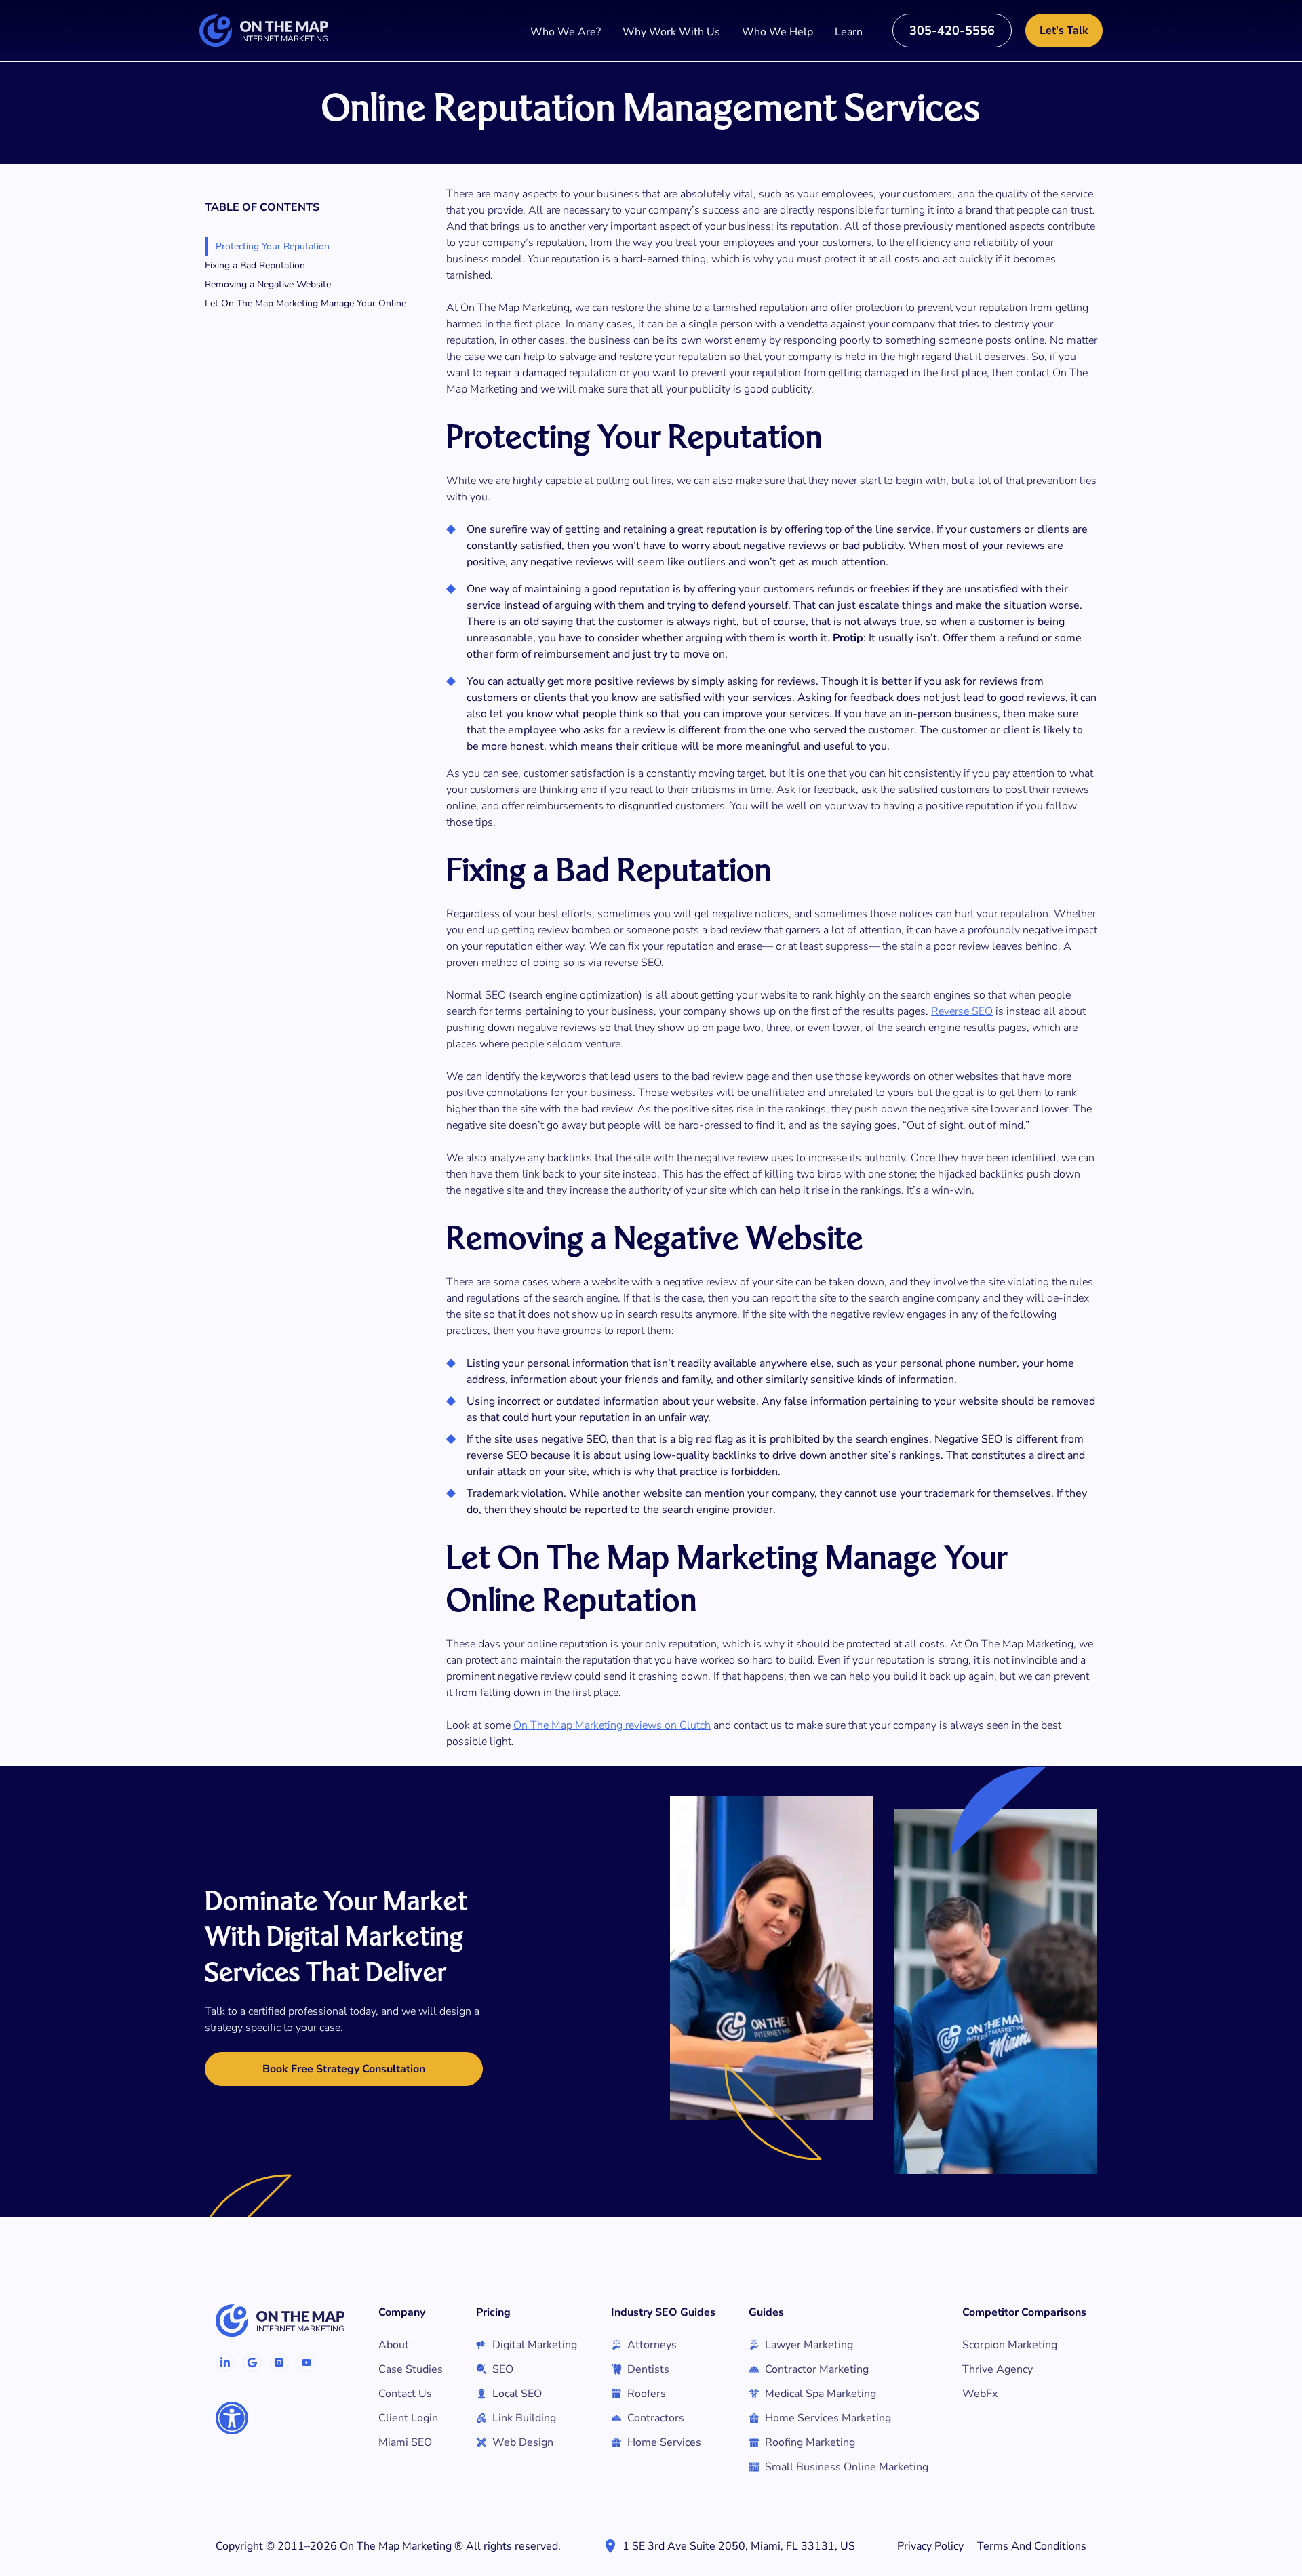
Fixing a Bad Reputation (255, 265)
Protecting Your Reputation (273, 246)
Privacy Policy (930, 2546)
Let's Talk (1064, 31)
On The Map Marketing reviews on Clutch (612, 1725)
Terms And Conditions (1032, 2546)
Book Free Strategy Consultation (344, 2069)
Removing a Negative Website (268, 284)
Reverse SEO (962, 1011)
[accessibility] (232, 2418)
